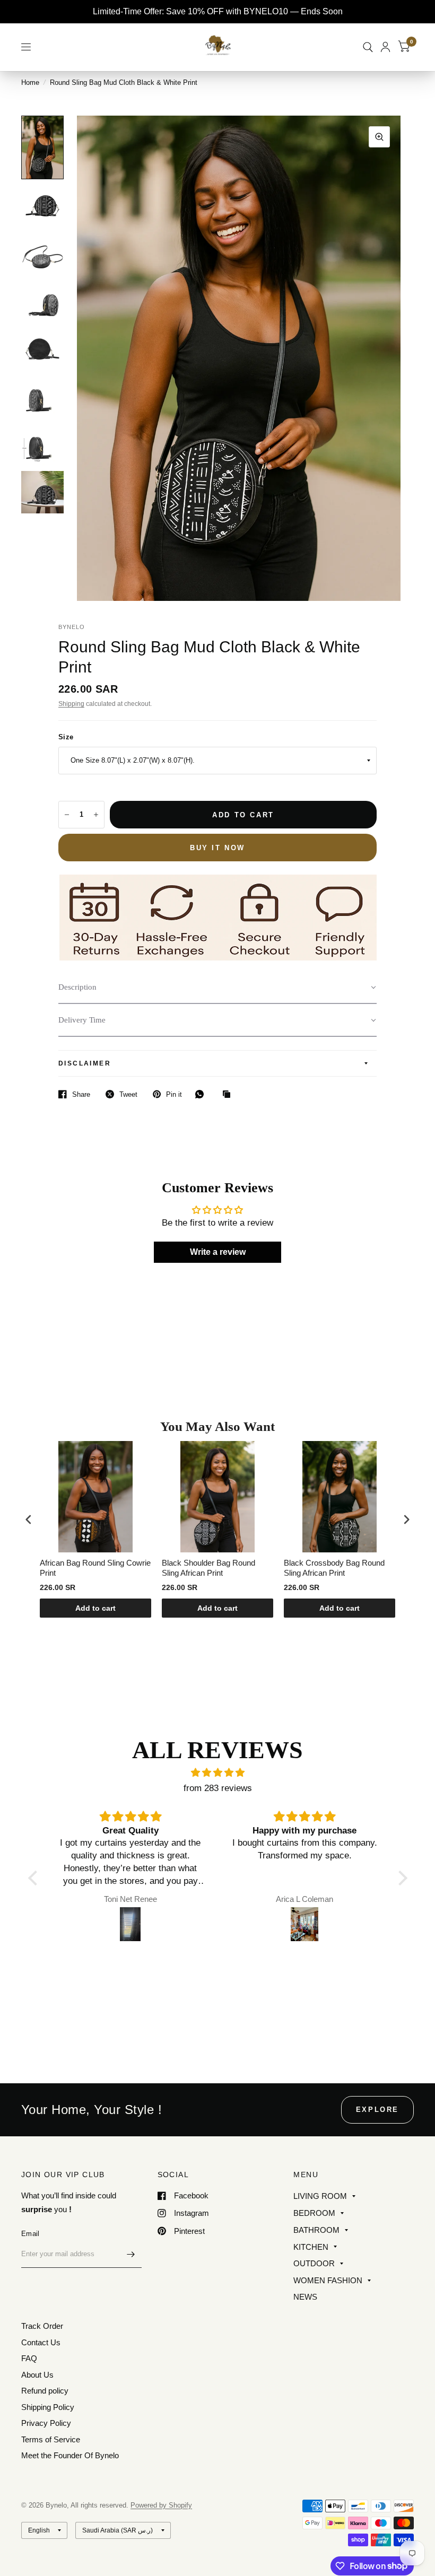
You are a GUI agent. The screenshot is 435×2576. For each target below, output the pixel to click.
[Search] (368, 47)
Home (30, 82)
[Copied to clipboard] (229, 1095)
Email (30, 2234)
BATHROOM (316, 2230)
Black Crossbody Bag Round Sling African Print (212, 1568)
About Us (37, 2375)
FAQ (29, 2358)
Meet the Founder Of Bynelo (70, 2455)
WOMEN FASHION (328, 2280)
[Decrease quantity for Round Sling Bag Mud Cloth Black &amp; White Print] (67, 815)
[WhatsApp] (202, 1094)
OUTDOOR (314, 2263)
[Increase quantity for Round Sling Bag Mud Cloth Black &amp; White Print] (96, 815)
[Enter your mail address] (131, 2254)
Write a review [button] (218, 1252)
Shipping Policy (48, 2407)
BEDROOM (314, 2213)
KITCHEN (311, 2247)
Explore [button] (377, 2110)
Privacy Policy (46, 2423)
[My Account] (385, 47)
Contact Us (41, 2342)
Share (81, 1094)
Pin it (174, 1094)
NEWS (305, 2297)
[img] (218, 1773)
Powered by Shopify (161, 2505)
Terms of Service (51, 2439)
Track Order (42, 2326)
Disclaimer (85, 1063)
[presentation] (29, 1519)
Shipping (71, 704)
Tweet (128, 1094)
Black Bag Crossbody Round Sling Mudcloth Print (334, 1568)
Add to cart (95, 1608)
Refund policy (45, 2391)
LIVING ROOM (320, 2196)
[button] (217, 988)
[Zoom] (379, 137)
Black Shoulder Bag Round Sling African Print (86, 1568)
